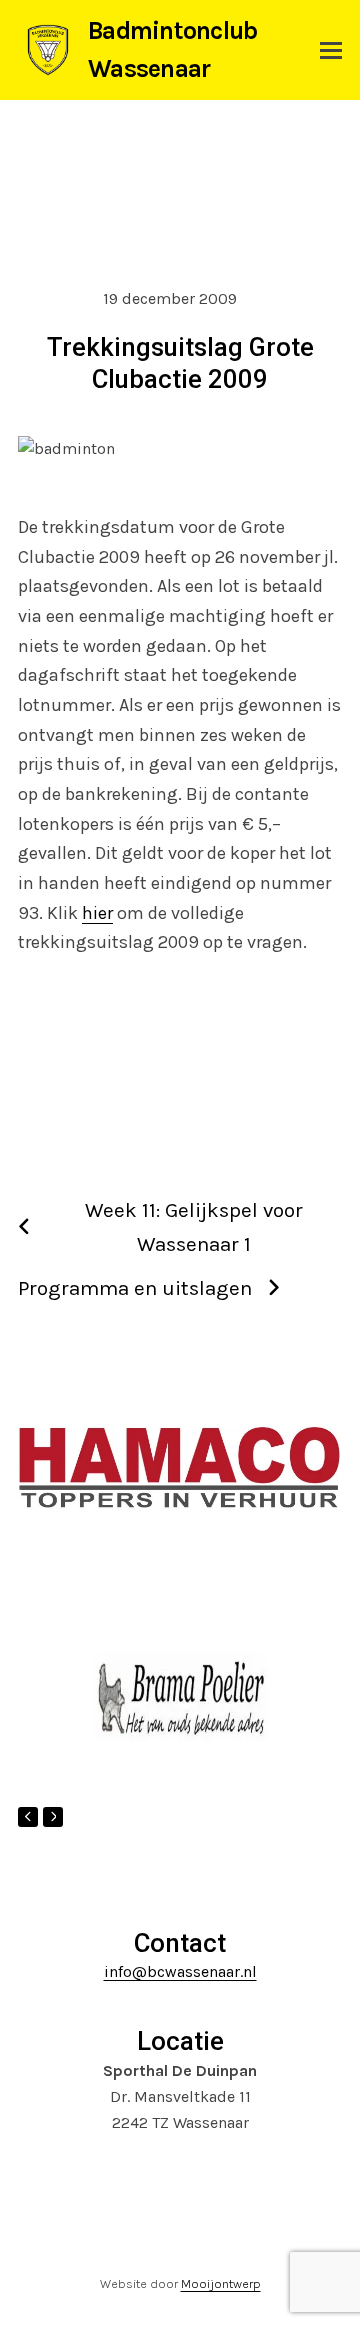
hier (97, 913)
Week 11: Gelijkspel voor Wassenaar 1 (194, 1227)
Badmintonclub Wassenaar (172, 49)
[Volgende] (53, 1817)
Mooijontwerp (221, 2283)
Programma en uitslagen (135, 1288)
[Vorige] (28, 1817)
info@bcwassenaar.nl (180, 1971)
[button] (331, 50)
